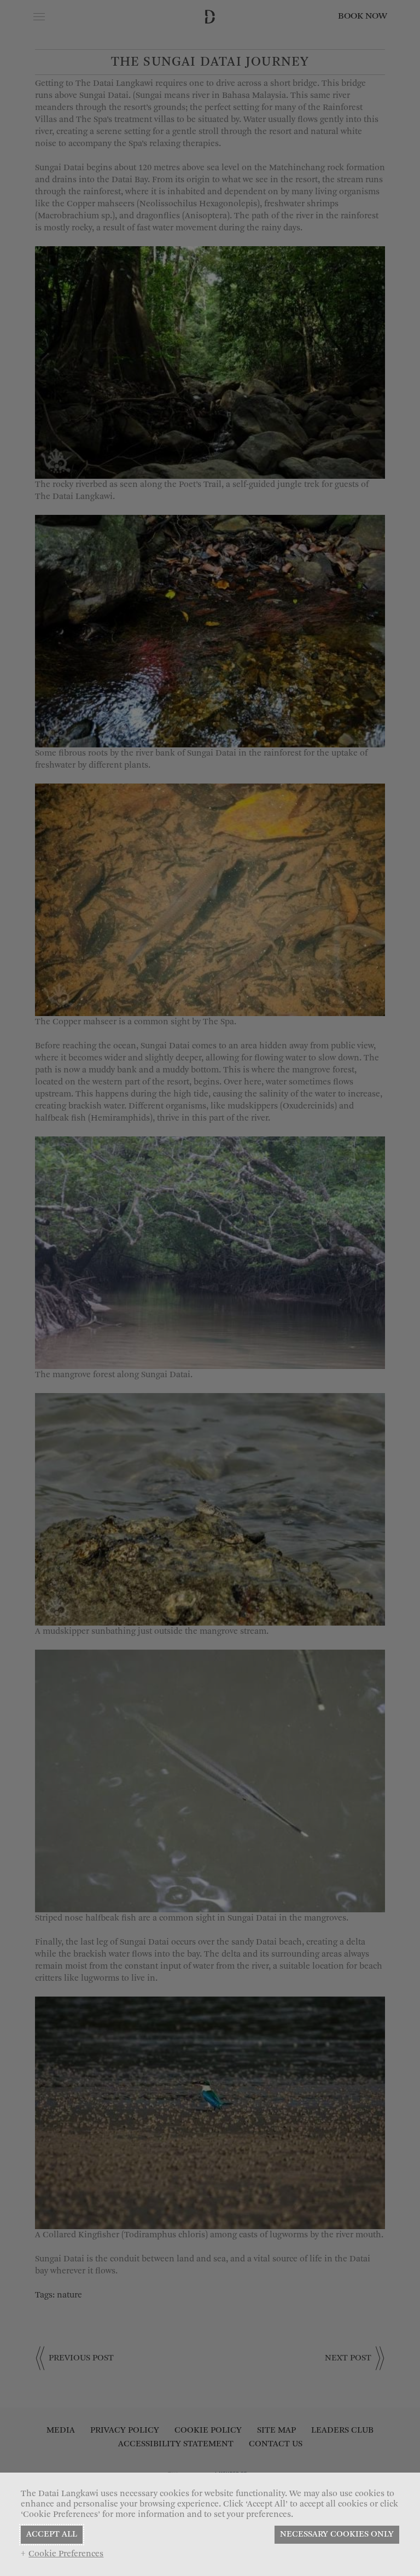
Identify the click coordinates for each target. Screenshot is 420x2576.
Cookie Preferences (66, 2554)
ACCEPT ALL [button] (52, 2534)
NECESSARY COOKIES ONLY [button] (337, 2534)
